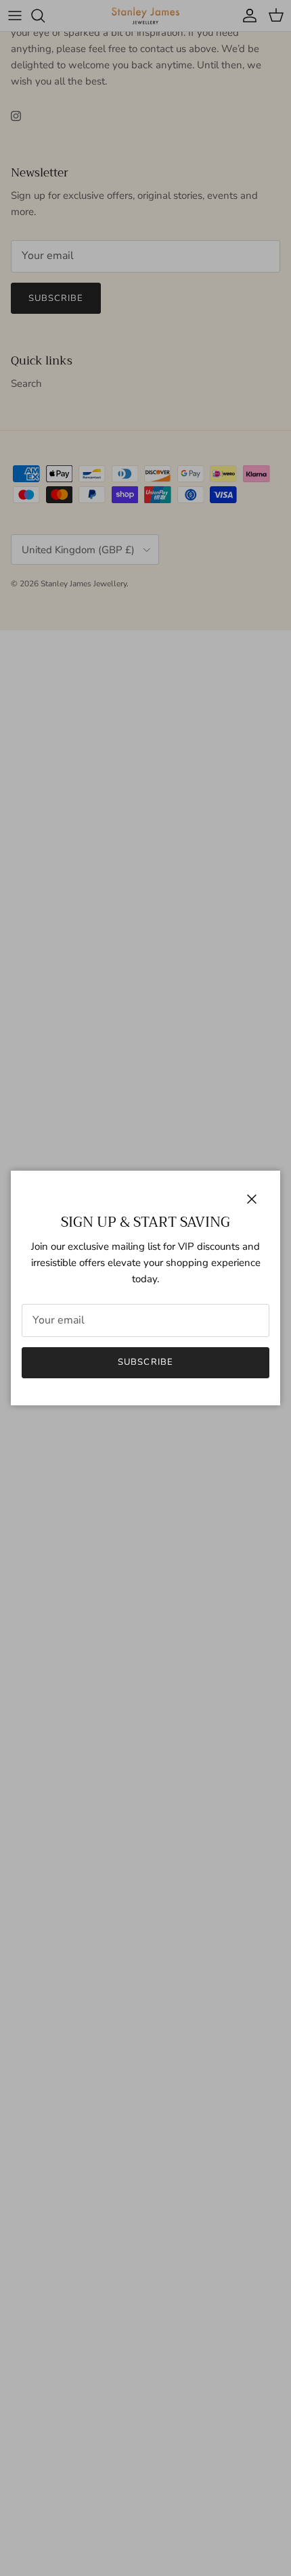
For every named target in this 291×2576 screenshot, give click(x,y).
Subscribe (145, 1362)
